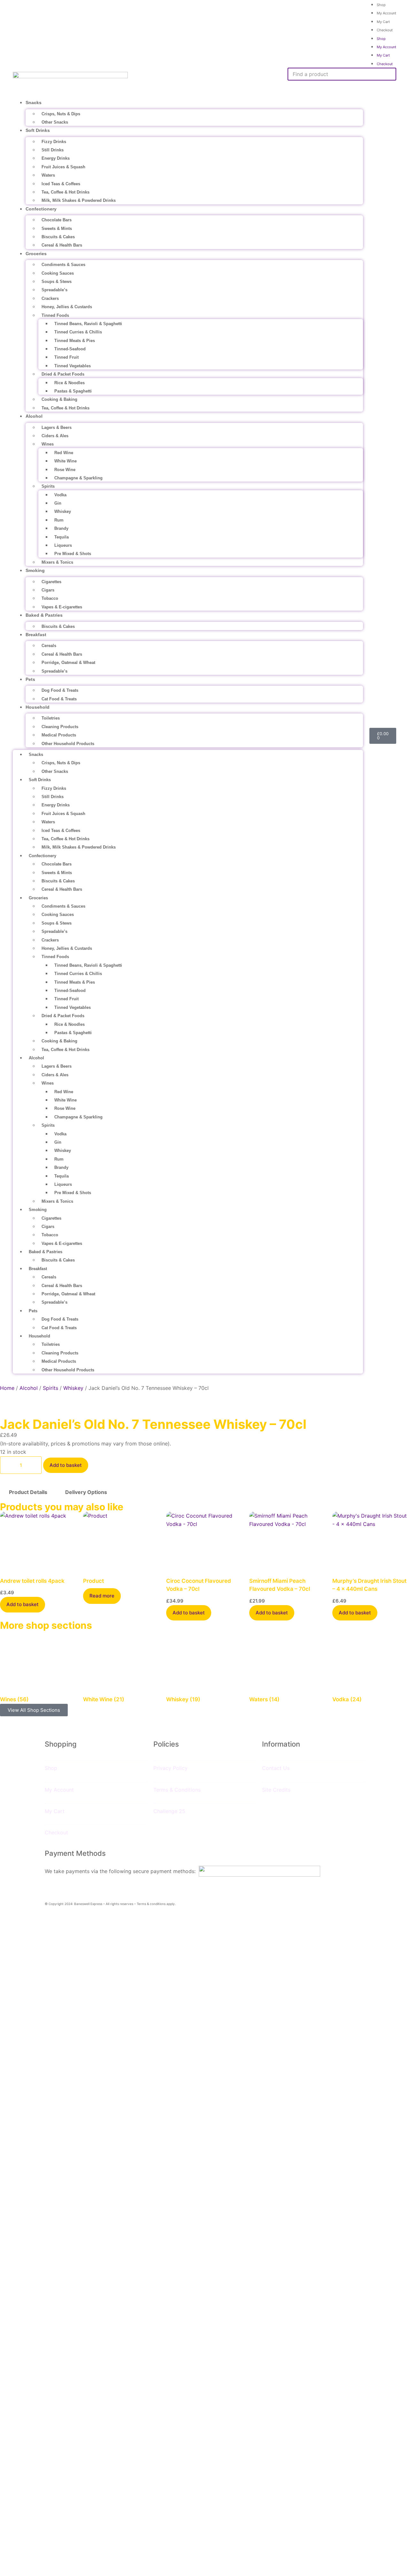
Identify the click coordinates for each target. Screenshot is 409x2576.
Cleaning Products (60, 727)
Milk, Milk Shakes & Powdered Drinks (79, 200)
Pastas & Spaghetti (73, 391)
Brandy (61, 528)
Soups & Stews (57, 282)
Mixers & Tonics (57, 562)
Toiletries (51, 718)
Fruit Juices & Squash (63, 167)
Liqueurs (63, 545)
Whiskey (63, 511)
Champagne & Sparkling (78, 478)
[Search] (296, 88)
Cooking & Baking (59, 399)
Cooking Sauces (58, 273)
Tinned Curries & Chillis (78, 332)
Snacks (34, 103)
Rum (59, 520)
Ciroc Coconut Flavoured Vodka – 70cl (199, 1585)
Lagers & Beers (57, 427)
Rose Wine (65, 470)
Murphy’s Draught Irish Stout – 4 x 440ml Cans (369, 1585)
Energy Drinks (56, 158)
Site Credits (276, 1790)
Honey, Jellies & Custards (67, 307)
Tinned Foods (55, 315)
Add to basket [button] (23, 1604)
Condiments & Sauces (63, 265)
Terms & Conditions (177, 1790)
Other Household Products (68, 744)
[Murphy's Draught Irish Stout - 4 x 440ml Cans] (371, 1540)
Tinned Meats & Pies (75, 341)
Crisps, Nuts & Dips (61, 114)
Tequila (62, 537)
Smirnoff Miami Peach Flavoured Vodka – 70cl (280, 1585)
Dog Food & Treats (60, 690)
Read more (102, 1596)
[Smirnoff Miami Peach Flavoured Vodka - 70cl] (288, 1540)
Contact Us (276, 1768)
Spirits (48, 486)
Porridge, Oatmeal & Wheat (68, 663)
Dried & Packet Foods (63, 374)
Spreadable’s (54, 290)
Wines (48, 444)
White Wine (66, 461)
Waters (48, 175)
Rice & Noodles (69, 383)
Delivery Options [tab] (86, 1492)
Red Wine (64, 453)
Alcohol (34, 416)
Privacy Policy (170, 1768)
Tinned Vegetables (73, 366)
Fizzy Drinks (54, 142)
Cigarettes (51, 582)
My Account (386, 13)
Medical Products (59, 735)
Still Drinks (53, 150)
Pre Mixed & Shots (73, 554)
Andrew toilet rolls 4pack (32, 1581)
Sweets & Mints (57, 229)
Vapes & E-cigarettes (62, 607)
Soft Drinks (38, 130)
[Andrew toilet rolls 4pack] (38, 1540)
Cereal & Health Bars (62, 245)
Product (93, 1581)
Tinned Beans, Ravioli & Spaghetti (88, 324)
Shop (381, 39)
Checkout (385, 30)
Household (38, 707)
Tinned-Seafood (70, 349)
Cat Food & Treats (59, 699)
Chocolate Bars (57, 220)
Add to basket (66, 1465)
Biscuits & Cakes (58, 237)
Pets (30, 679)
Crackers (50, 298)
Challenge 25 (169, 1811)
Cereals (49, 646)
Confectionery (41, 209)
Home (7, 1388)
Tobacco (50, 598)
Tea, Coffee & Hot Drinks (66, 192)
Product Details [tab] (28, 1492)
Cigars (48, 590)
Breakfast (36, 635)
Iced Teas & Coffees (61, 184)
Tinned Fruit (66, 357)
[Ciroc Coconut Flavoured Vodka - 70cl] (204, 1540)
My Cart (383, 22)
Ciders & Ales (55, 436)
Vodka (60, 495)
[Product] (121, 1540)
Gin (58, 503)
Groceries (36, 254)
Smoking (35, 570)
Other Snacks (55, 122)
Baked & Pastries (44, 615)
